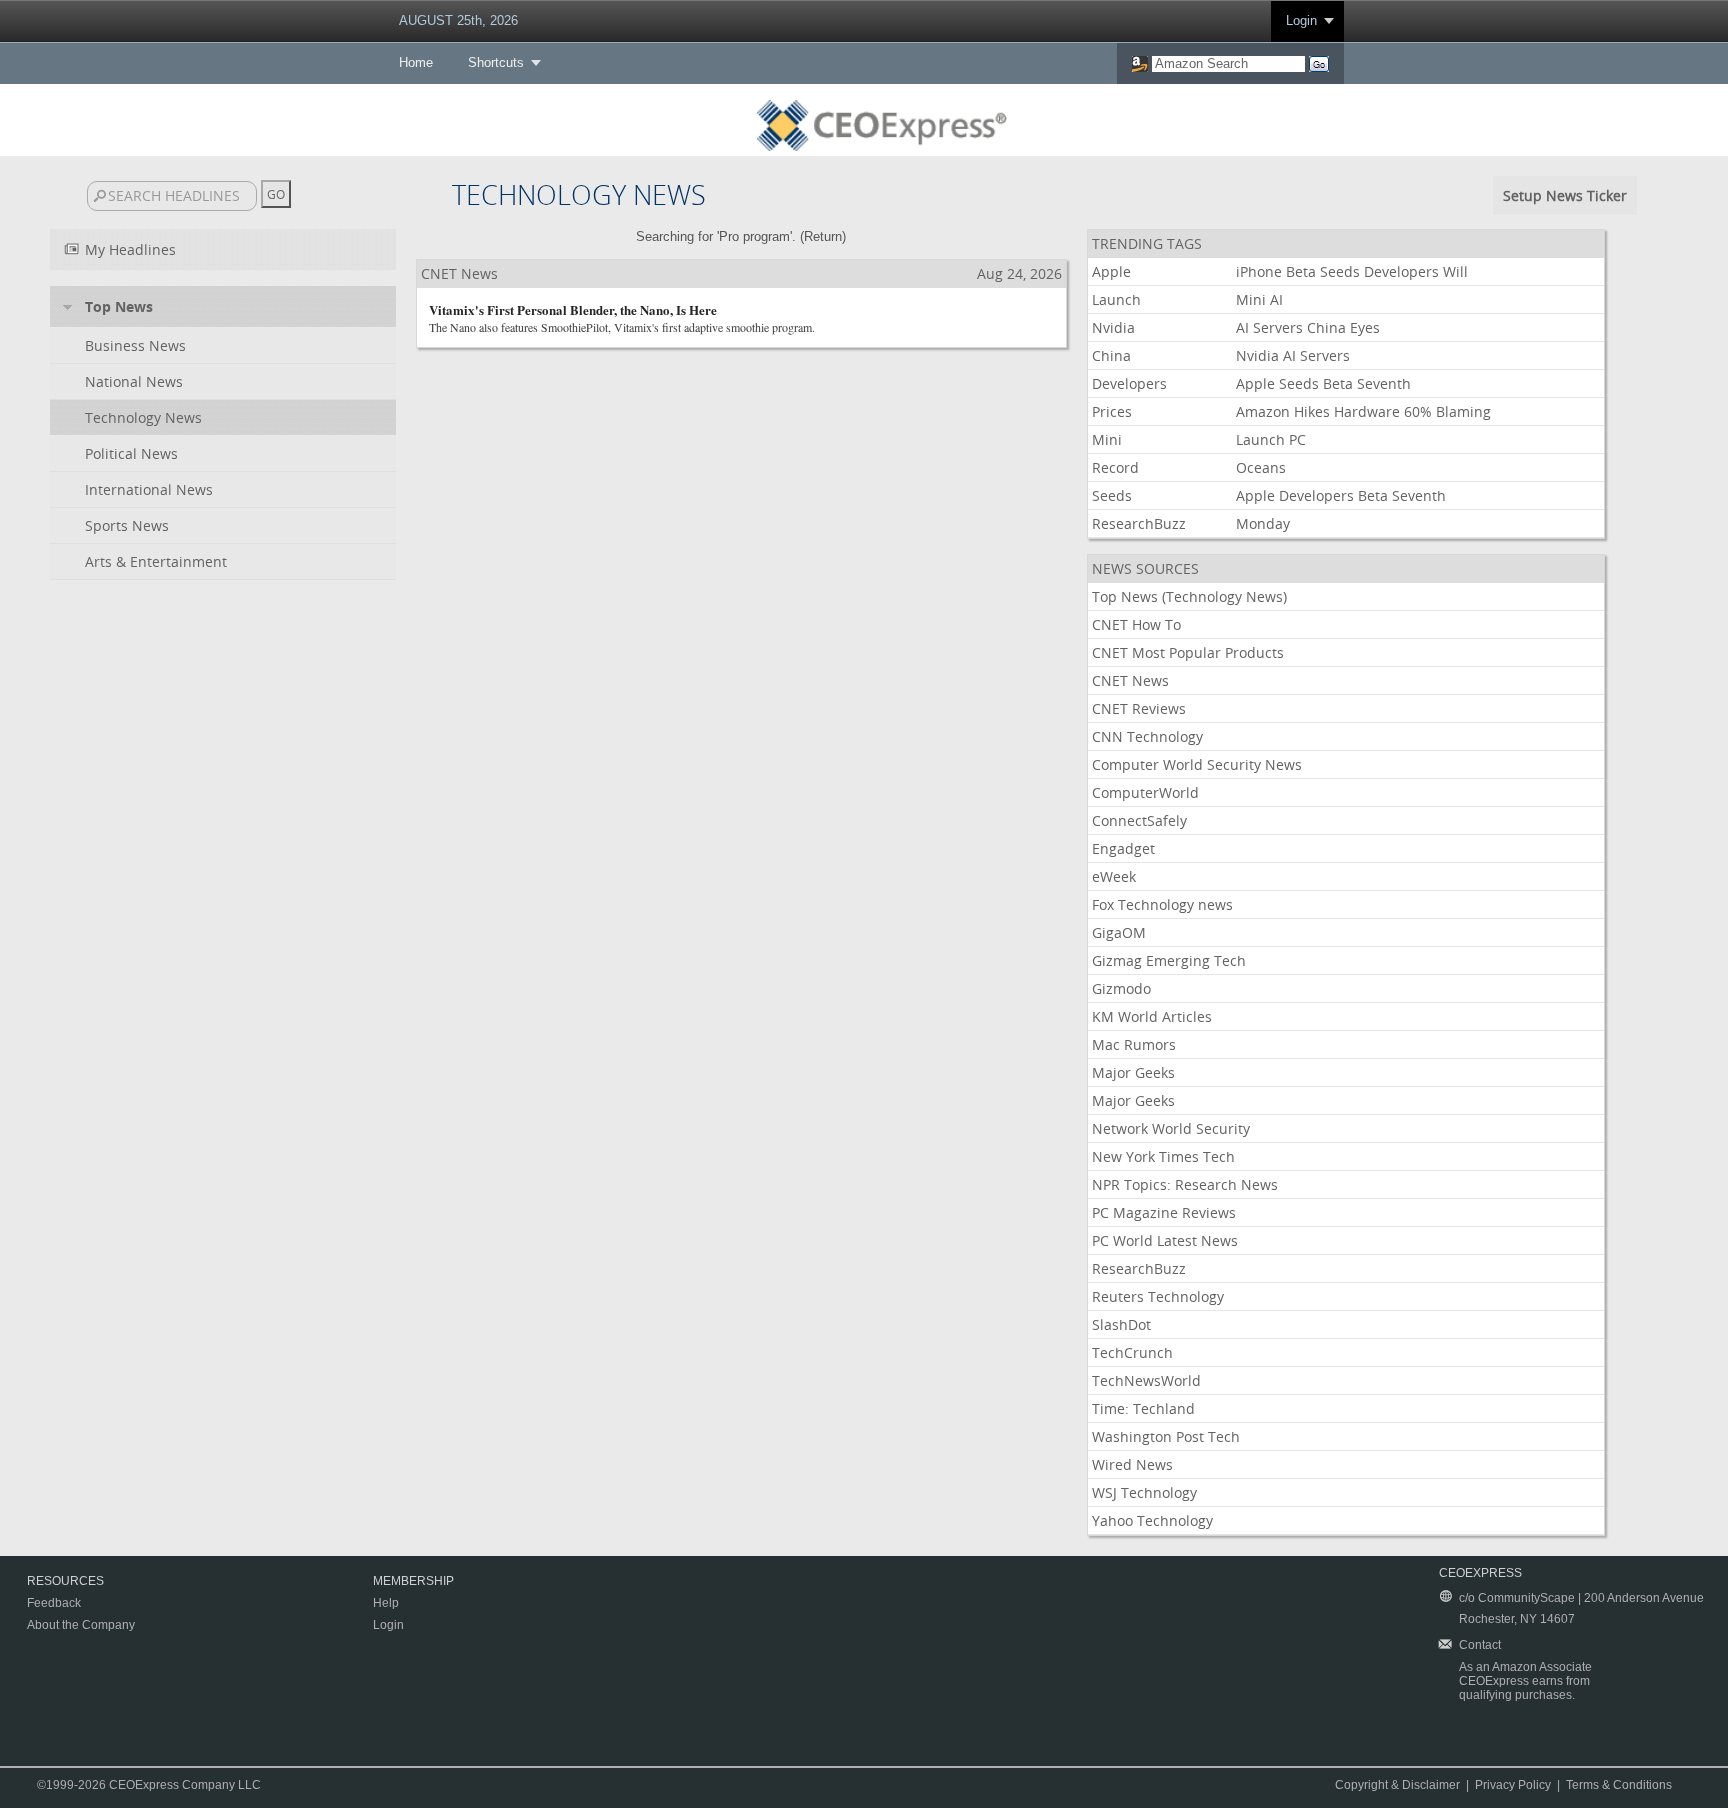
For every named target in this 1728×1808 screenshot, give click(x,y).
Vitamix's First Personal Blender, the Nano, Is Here (573, 309)
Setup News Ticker (1565, 195)
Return (823, 236)
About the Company (81, 1625)
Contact (1480, 1645)
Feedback (54, 1603)
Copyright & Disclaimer (1397, 1785)
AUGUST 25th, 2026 (458, 20)
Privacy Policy (1513, 1785)
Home (416, 62)
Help (386, 1603)
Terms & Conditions (1619, 1785)
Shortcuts (496, 62)
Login (1301, 20)
